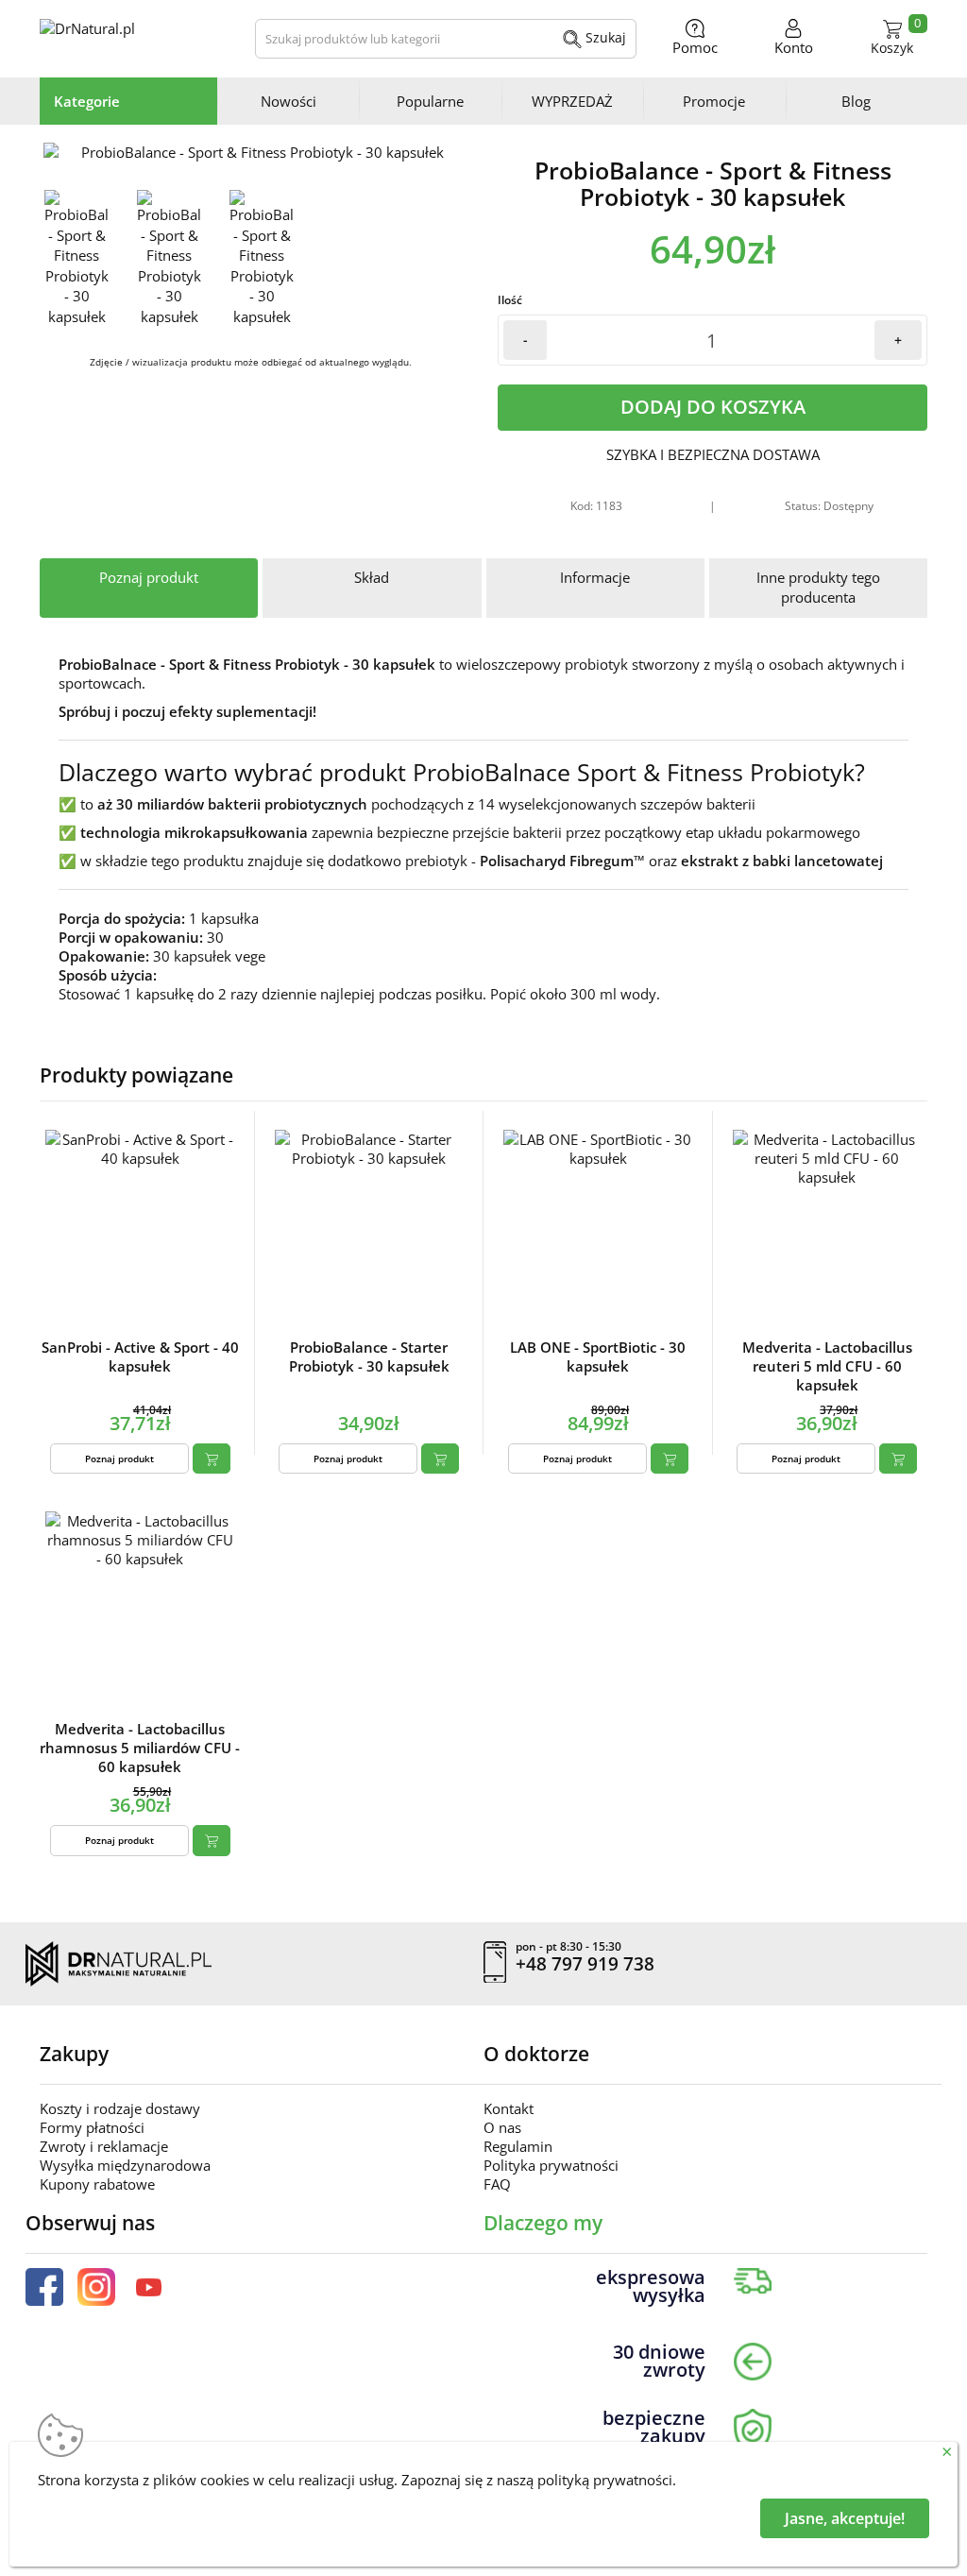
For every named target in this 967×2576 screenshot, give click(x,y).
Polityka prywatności (551, 2165)
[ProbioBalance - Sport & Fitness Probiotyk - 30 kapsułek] (254, 153)
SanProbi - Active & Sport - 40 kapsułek (140, 1356)
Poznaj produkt (149, 577)
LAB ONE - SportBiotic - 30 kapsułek (598, 1356)
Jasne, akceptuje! (845, 2518)
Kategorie (87, 101)
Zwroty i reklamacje (104, 2146)
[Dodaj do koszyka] (212, 1459)
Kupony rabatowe (97, 2184)
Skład (372, 577)
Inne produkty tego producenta (818, 587)
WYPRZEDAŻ (572, 101)
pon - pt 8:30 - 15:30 (568, 1947)
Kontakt (509, 2108)
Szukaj (604, 37)
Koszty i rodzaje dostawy (120, 2108)
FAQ (497, 2184)
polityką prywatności (605, 2480)
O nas (502, 2127)
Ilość (510, 300)
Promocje (714, 101)
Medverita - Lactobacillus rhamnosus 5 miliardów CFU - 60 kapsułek (140, 1748)
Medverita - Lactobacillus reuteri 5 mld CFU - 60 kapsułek (827, 1366)
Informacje (595, 577)
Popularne (430, 101)
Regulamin (518, 2146)
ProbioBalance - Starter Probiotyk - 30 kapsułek (369, 1356)
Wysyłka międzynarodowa (125, 2165)
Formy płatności (92, 2127)
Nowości (288, 101)
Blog (856, 101)
